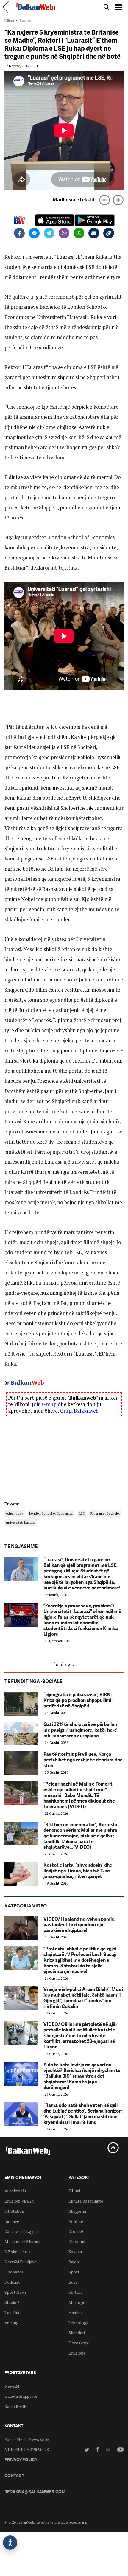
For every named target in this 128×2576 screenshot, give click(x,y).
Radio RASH (16, 2406)
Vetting (11, 2323)
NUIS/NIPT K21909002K (27, 2449)
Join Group (44, 1404)
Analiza (76, 2312)
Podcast (12, 2282)
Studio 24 (13, 2302)
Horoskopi (79, 2343)
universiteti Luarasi (21, 1522)
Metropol (78, 2302)
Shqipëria (77, 2211)
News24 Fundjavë (20, 2262)
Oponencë (14, 2272)
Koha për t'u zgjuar (22, 2231)
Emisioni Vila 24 (19, 2201)
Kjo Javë (12, 2221)
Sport (74, 2272)
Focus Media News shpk (27, 2439)
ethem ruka (15, 1513)
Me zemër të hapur (22, 2241)
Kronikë (76, 2231)
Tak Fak (12, 2312)
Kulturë (75, 2292)
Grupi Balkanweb (79, 1411)
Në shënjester (17, 2252)
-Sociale (25, 20)
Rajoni (74, 2262)
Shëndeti (77, 2333)
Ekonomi (77, 2241)
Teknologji (78, 2323)
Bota (73, 2282)
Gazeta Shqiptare (21, 2396)
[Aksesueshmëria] (10, 2543)
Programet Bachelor (105, 1513)
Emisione (77, 2353)
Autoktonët (15, 2191)
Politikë (76, 2221)
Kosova (75, 2252)
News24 (12, 2386)
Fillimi (9, 20)
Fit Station (14, 2211)
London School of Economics (51, 1513)
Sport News (16, 2292)
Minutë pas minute (86, 2201)
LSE (82, 1513)
